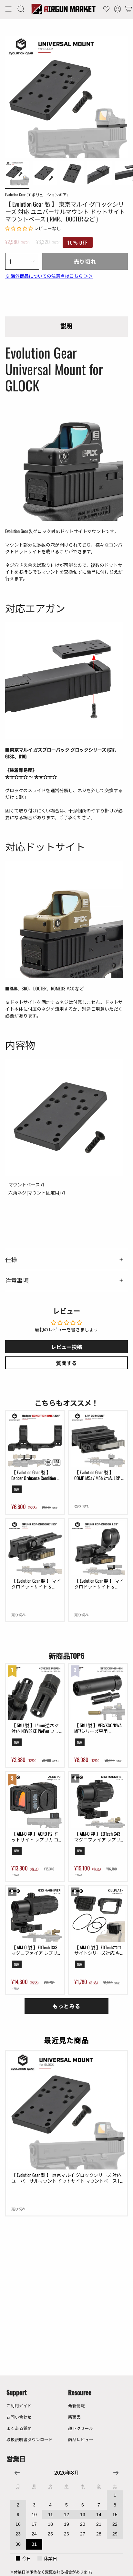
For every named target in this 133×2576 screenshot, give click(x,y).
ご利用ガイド (19, 2406)
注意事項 (17, 1280)
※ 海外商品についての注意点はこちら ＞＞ (49, 276)
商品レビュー (81, 2439)
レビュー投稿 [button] (66, 1347)
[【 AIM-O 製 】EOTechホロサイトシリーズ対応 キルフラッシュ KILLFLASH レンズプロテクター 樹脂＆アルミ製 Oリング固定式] (98, 1915)
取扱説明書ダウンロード (30, 2439)
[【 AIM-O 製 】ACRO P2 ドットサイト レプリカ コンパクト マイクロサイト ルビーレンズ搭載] (35, 1801)
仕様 (11, 1259)
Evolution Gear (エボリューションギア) (36, 195)
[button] (21, 9)
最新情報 (77, 2406)
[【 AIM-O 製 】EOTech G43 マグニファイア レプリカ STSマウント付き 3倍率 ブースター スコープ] (98, 1801)
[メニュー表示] (8, 9)
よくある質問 (19, 2428)
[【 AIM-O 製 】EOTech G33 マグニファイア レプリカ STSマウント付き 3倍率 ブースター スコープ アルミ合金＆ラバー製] (35, 1915)
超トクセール (81, 2428)
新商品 (74, 2417)
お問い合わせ (19, 2417)
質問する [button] (66, 1363)
